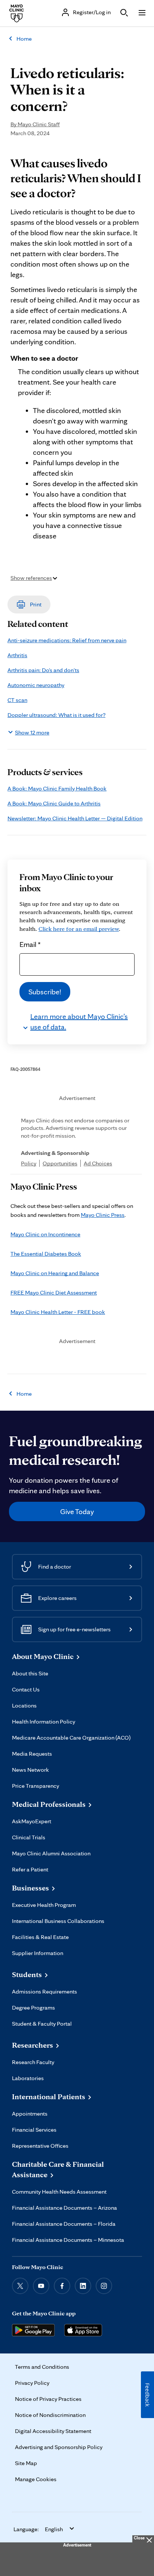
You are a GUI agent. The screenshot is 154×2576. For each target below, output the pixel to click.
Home (24, 39)
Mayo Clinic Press (103, 1215)
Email (30, 944)
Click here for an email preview (79, 929)
